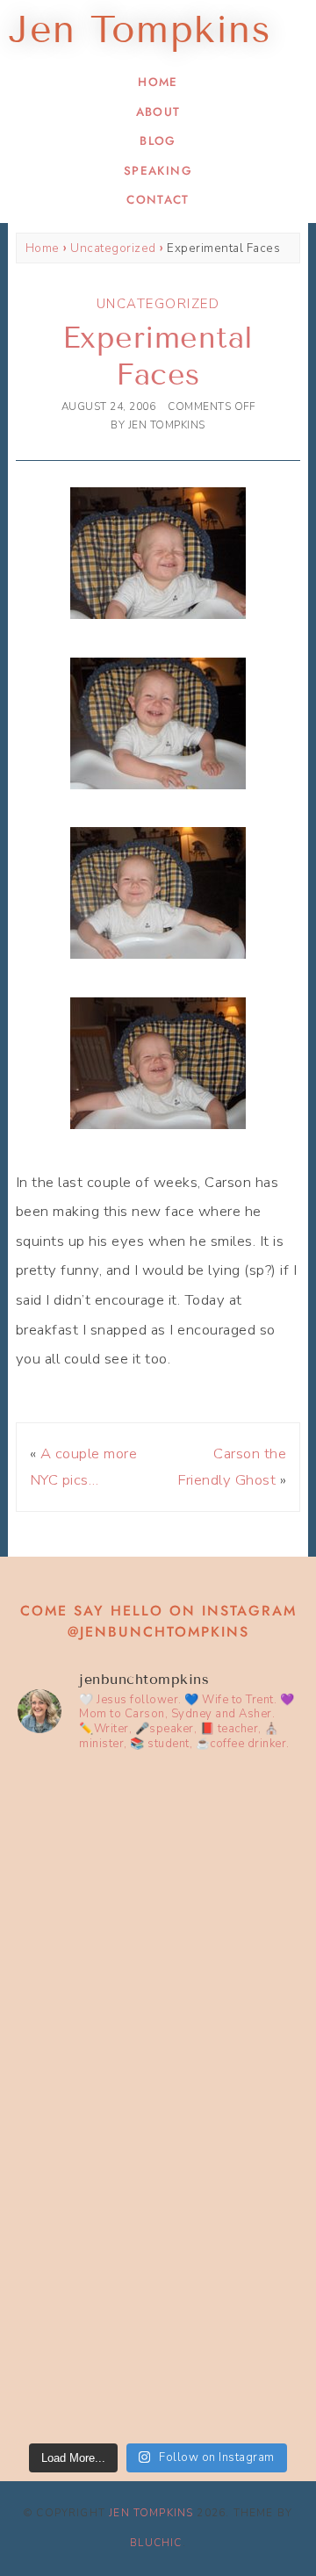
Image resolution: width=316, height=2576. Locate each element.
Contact (158, 200)
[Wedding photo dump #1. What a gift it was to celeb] (158, 2350)
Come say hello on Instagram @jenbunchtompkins (158, 1621)
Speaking (158, 171)
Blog (158, 141)
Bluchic (156, 2543)
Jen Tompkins (151, 2513)
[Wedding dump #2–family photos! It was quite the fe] (158, 2184)
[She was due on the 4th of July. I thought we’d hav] (158, 1851)
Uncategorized (113, 248)
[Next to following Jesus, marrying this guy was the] (158, 2017)
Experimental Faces (158, 356)
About (158, 112)
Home (158, 82)
